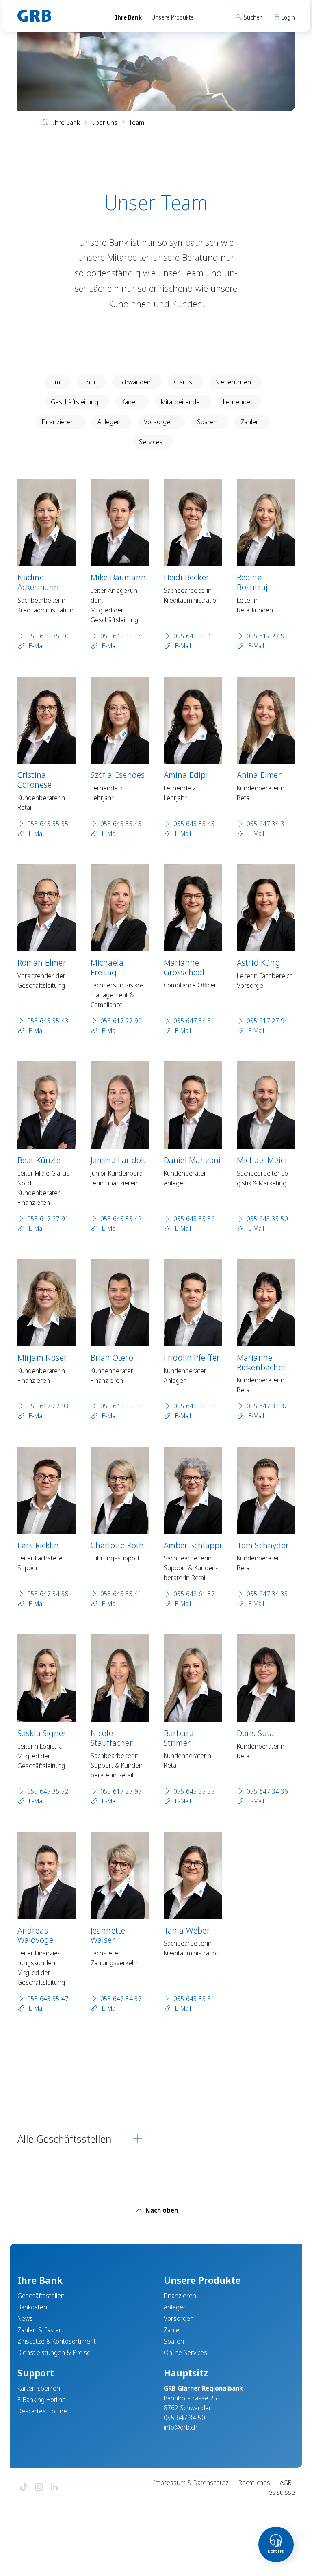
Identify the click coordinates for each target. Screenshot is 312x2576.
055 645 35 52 (48, 1791)
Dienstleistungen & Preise (54, 2352)
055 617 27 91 (48, 1219)
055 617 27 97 (121, 1791)
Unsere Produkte (173, 17)
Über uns (104, 122)
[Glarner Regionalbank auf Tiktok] (24, 2488)
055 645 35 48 (121, 1406)
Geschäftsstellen (41, 2296)
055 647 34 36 (267, 1791)
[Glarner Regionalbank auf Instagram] (39, 2488)
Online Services (185, 2352)
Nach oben (161, 2210)
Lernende (237, 402)
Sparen (207, 422)
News (25, 2318)
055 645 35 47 (48, 1999)
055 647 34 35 (267, 1594)
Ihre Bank (128, 17)
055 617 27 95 (267, 636)
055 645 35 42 (121, 1219)
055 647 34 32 (267, 1406)
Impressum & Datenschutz (191, 2483)
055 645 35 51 (194, 1999)
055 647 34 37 (121, 1999)
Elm (55, 382)
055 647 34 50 (184, 2418)
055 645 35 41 (121, 1594)
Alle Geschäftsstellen (65, 2139)
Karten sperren (39, 2388)
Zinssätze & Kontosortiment (57, 2341)
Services (151, 442)
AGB (286, 2483)
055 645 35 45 (121, 824)
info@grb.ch (181, 2427)
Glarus (183, 382)
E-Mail (36, 646)
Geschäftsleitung (75, 402)
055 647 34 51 (194, 1021)
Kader (130, 402)
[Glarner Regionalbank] (59, 16)
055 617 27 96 (121, 1021)
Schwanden (134, 382)
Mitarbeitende (180, 402)
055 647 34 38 (48, 1594)
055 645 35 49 (194, 636)
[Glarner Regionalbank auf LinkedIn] (54, 2488)
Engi (89, 382)
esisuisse (282, 2492)
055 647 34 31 (267, 824)
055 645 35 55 (48, 824)
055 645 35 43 (48, 1021)
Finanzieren (58, 422)
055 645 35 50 (267, 1219)
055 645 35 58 (194, 1406)
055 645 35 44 (121, 636)
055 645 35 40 (48, 636)
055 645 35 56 (194, 1219)
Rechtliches (254, 2483)
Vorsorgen (159, 422)
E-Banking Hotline (42, 2400)
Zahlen (250, 422)
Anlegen (109, 422)
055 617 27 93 (48, 1406)
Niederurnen (233, 382)
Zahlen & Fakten (40, 2330)
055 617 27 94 (267, 1021)
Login (287, 17)
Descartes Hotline (42, 2411)
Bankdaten (32, 2307)
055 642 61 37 (194, 1594)
